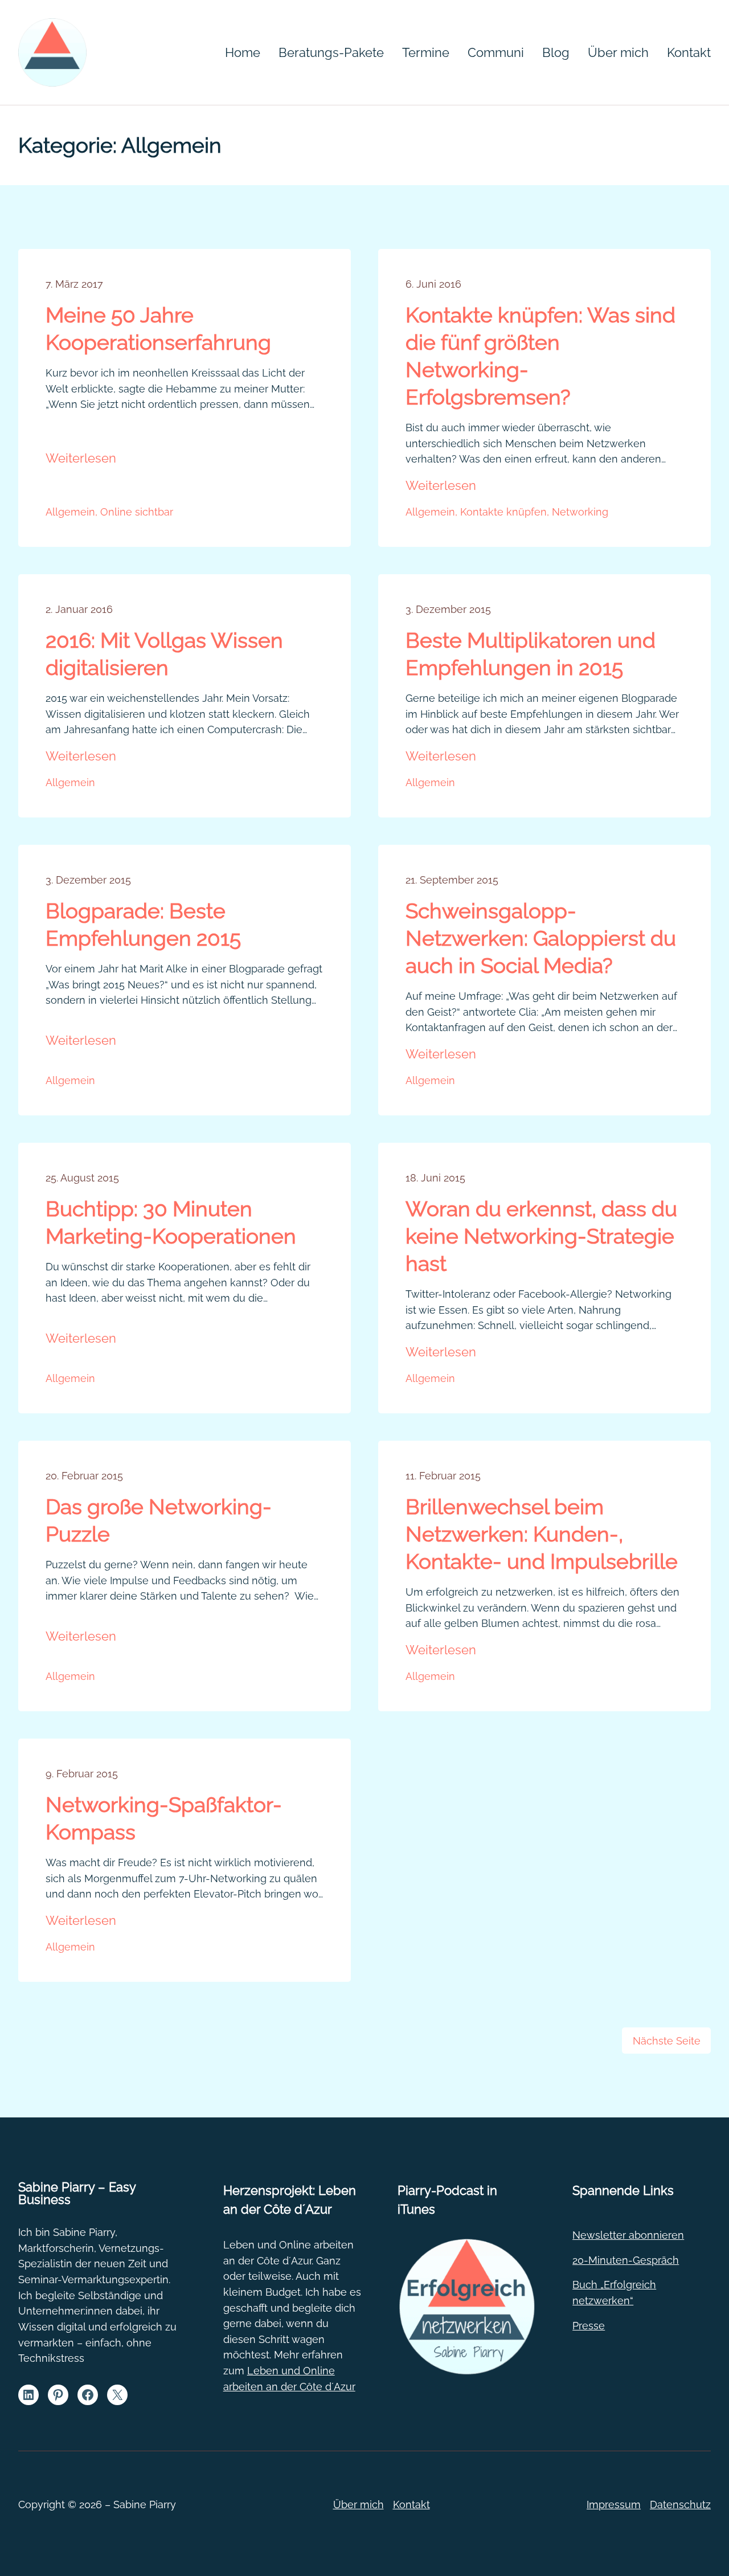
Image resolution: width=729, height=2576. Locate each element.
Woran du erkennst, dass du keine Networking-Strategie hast (541, 1236)
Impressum (614, 2505)
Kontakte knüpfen (503, 512)
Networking (580, 512)
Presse (589, 2326)
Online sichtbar (137, 512)
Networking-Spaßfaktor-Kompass (164, 1818)
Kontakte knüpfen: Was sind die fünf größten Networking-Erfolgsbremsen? (540, 356)
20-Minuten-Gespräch (626, 2260)
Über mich (359, 2505)
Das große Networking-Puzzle (159, 1520)
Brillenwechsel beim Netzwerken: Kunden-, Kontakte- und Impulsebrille (542, 1534)
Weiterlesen (81, 459)
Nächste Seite (667, 2041)
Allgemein (70, 512)
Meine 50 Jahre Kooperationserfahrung (158, 329)
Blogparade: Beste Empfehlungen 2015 (143, 925)
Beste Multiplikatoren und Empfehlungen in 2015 (531, 654)
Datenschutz (680, 2505)
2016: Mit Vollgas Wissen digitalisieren (164, 654)
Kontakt (411, 2505)
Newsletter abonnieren (628, 2235)
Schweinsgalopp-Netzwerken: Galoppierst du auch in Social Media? (541, 938)
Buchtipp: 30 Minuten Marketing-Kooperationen (171, 1222)
